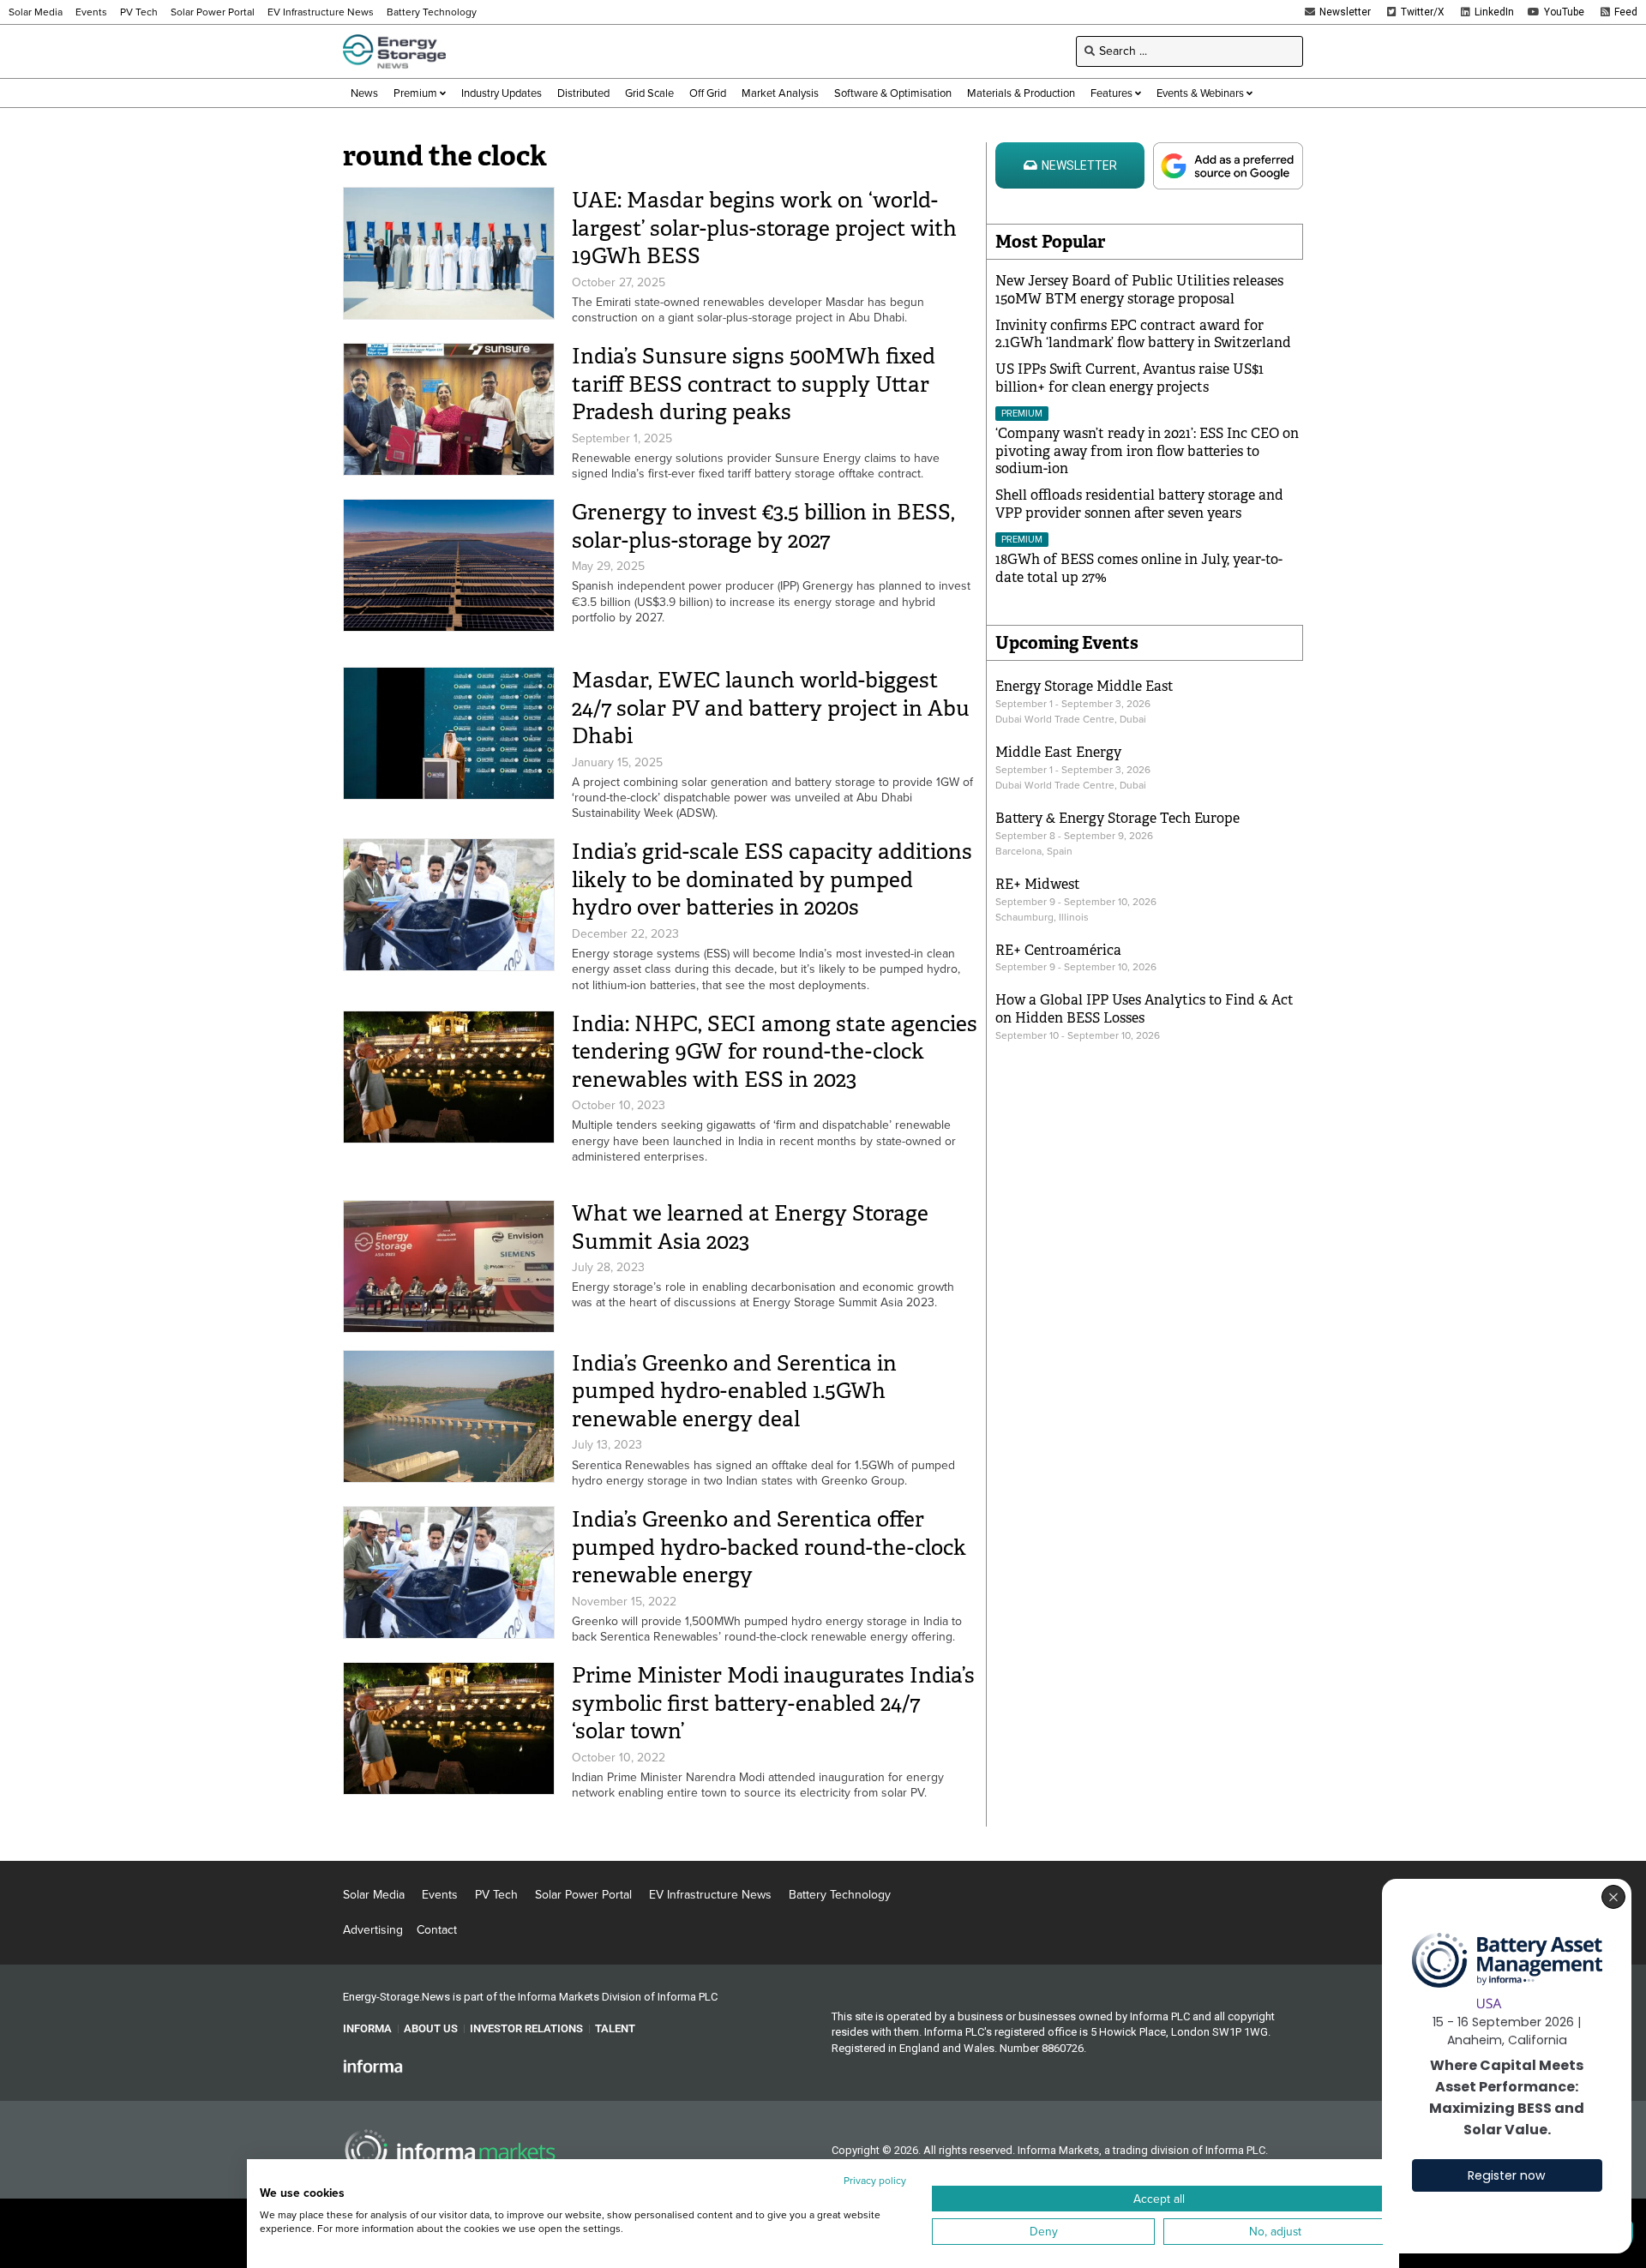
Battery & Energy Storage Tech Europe (1117, 818)
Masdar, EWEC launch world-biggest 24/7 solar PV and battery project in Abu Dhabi (771, 708)
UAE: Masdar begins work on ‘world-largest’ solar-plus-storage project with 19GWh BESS (764, 228)
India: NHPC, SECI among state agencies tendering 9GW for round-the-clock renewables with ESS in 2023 (775, 1052)
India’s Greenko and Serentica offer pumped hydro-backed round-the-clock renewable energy (769, 1547)
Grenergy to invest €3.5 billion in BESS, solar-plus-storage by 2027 (763, 526)
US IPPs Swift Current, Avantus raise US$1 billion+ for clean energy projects (1129, 378)
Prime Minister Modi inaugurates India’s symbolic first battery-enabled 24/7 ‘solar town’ (773, 1703)
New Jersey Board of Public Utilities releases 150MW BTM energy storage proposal (1139, 290)
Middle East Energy (1058, 752)
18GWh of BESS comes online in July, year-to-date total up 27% (1139, 568)
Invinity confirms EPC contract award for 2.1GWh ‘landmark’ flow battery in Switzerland (1143, 334)
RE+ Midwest (1038, 884)
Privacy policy (875, 2181)
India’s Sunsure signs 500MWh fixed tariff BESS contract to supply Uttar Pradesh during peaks (754, 384)
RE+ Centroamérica (1058, 950)
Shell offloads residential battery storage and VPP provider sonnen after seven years (1139, 504)
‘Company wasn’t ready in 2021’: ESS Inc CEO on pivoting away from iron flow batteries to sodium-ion (1147, 451)
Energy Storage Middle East (1084, 686)
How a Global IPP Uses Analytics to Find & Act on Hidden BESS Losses (1144, 1009)
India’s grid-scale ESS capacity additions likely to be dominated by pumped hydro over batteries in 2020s (772, 879)
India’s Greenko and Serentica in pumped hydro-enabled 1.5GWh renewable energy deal (734, 1391)
